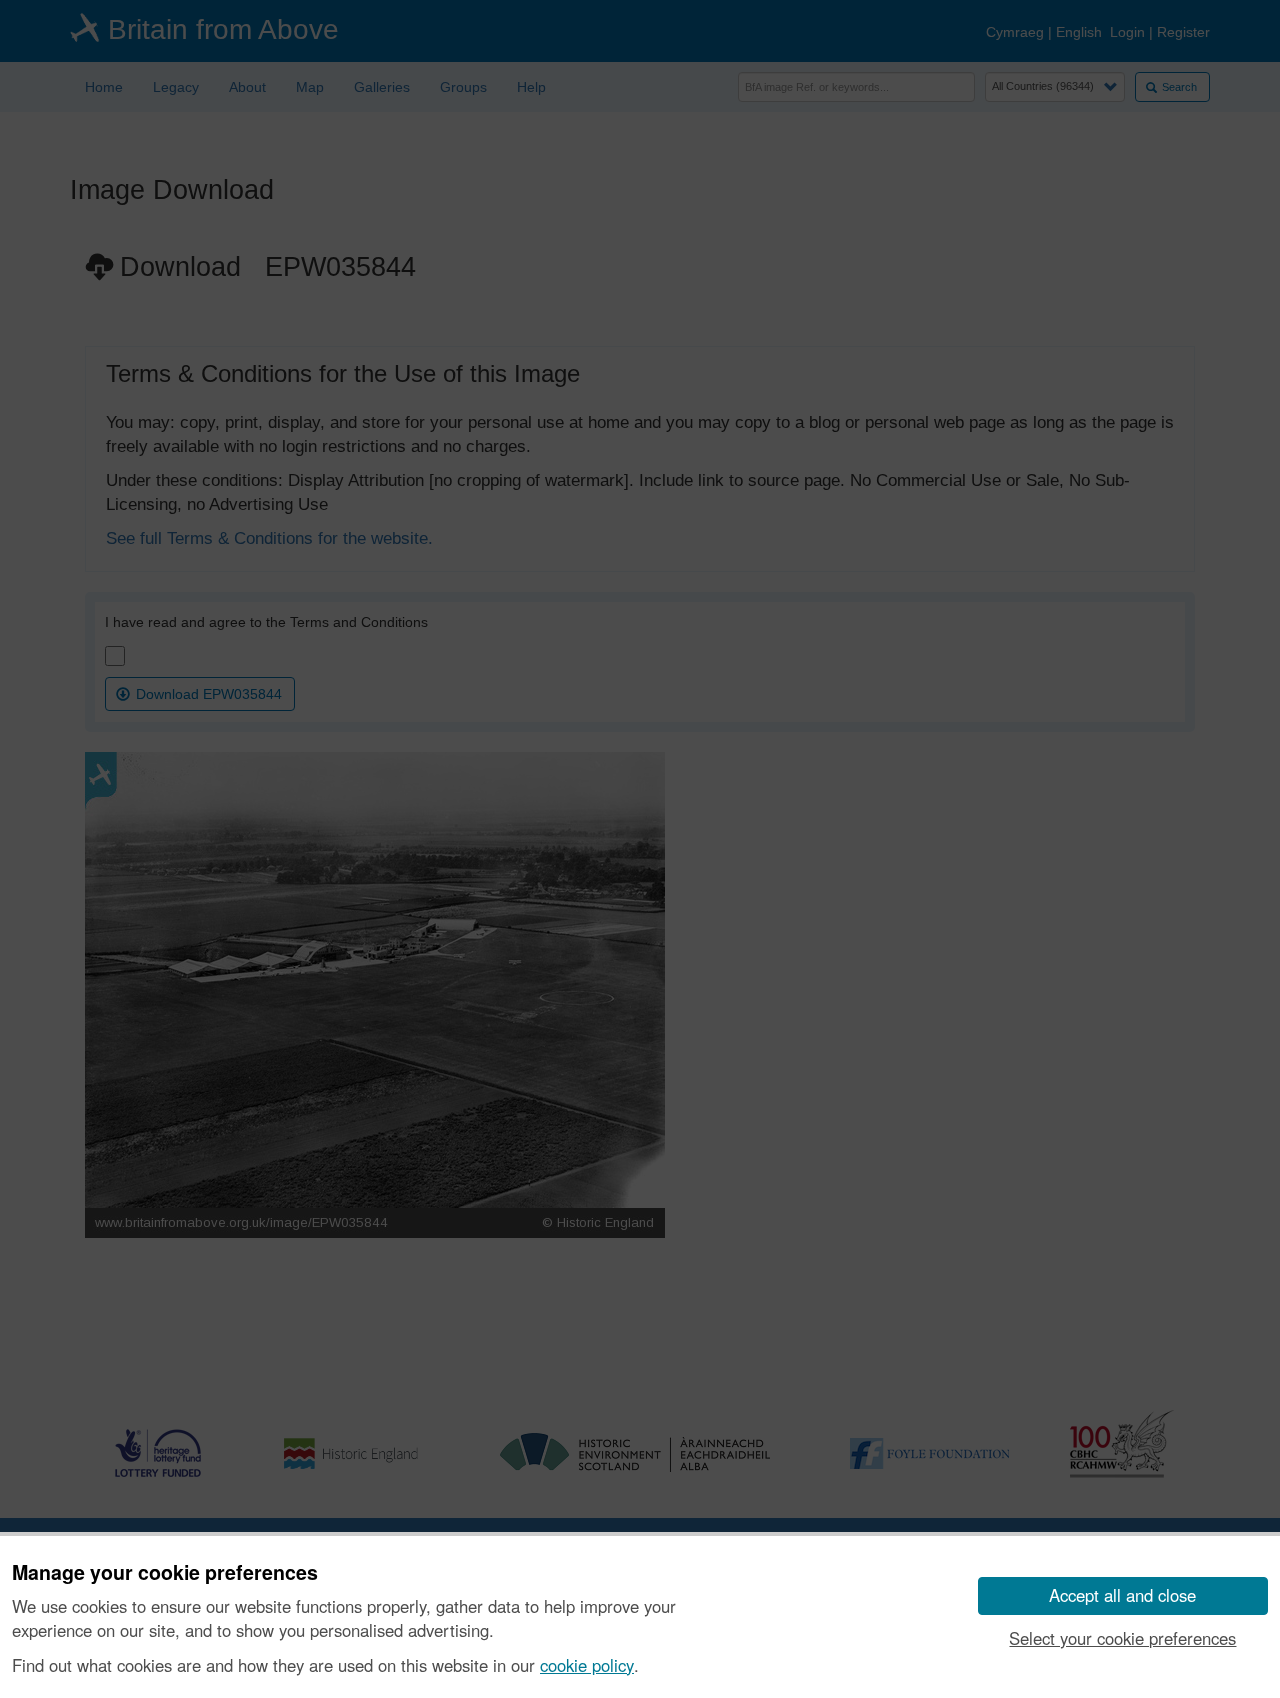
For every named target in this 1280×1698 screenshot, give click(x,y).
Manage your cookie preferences (165, 1573)
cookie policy (587, 1665)
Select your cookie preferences (1122, 1638)
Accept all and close (1122, 1595)
